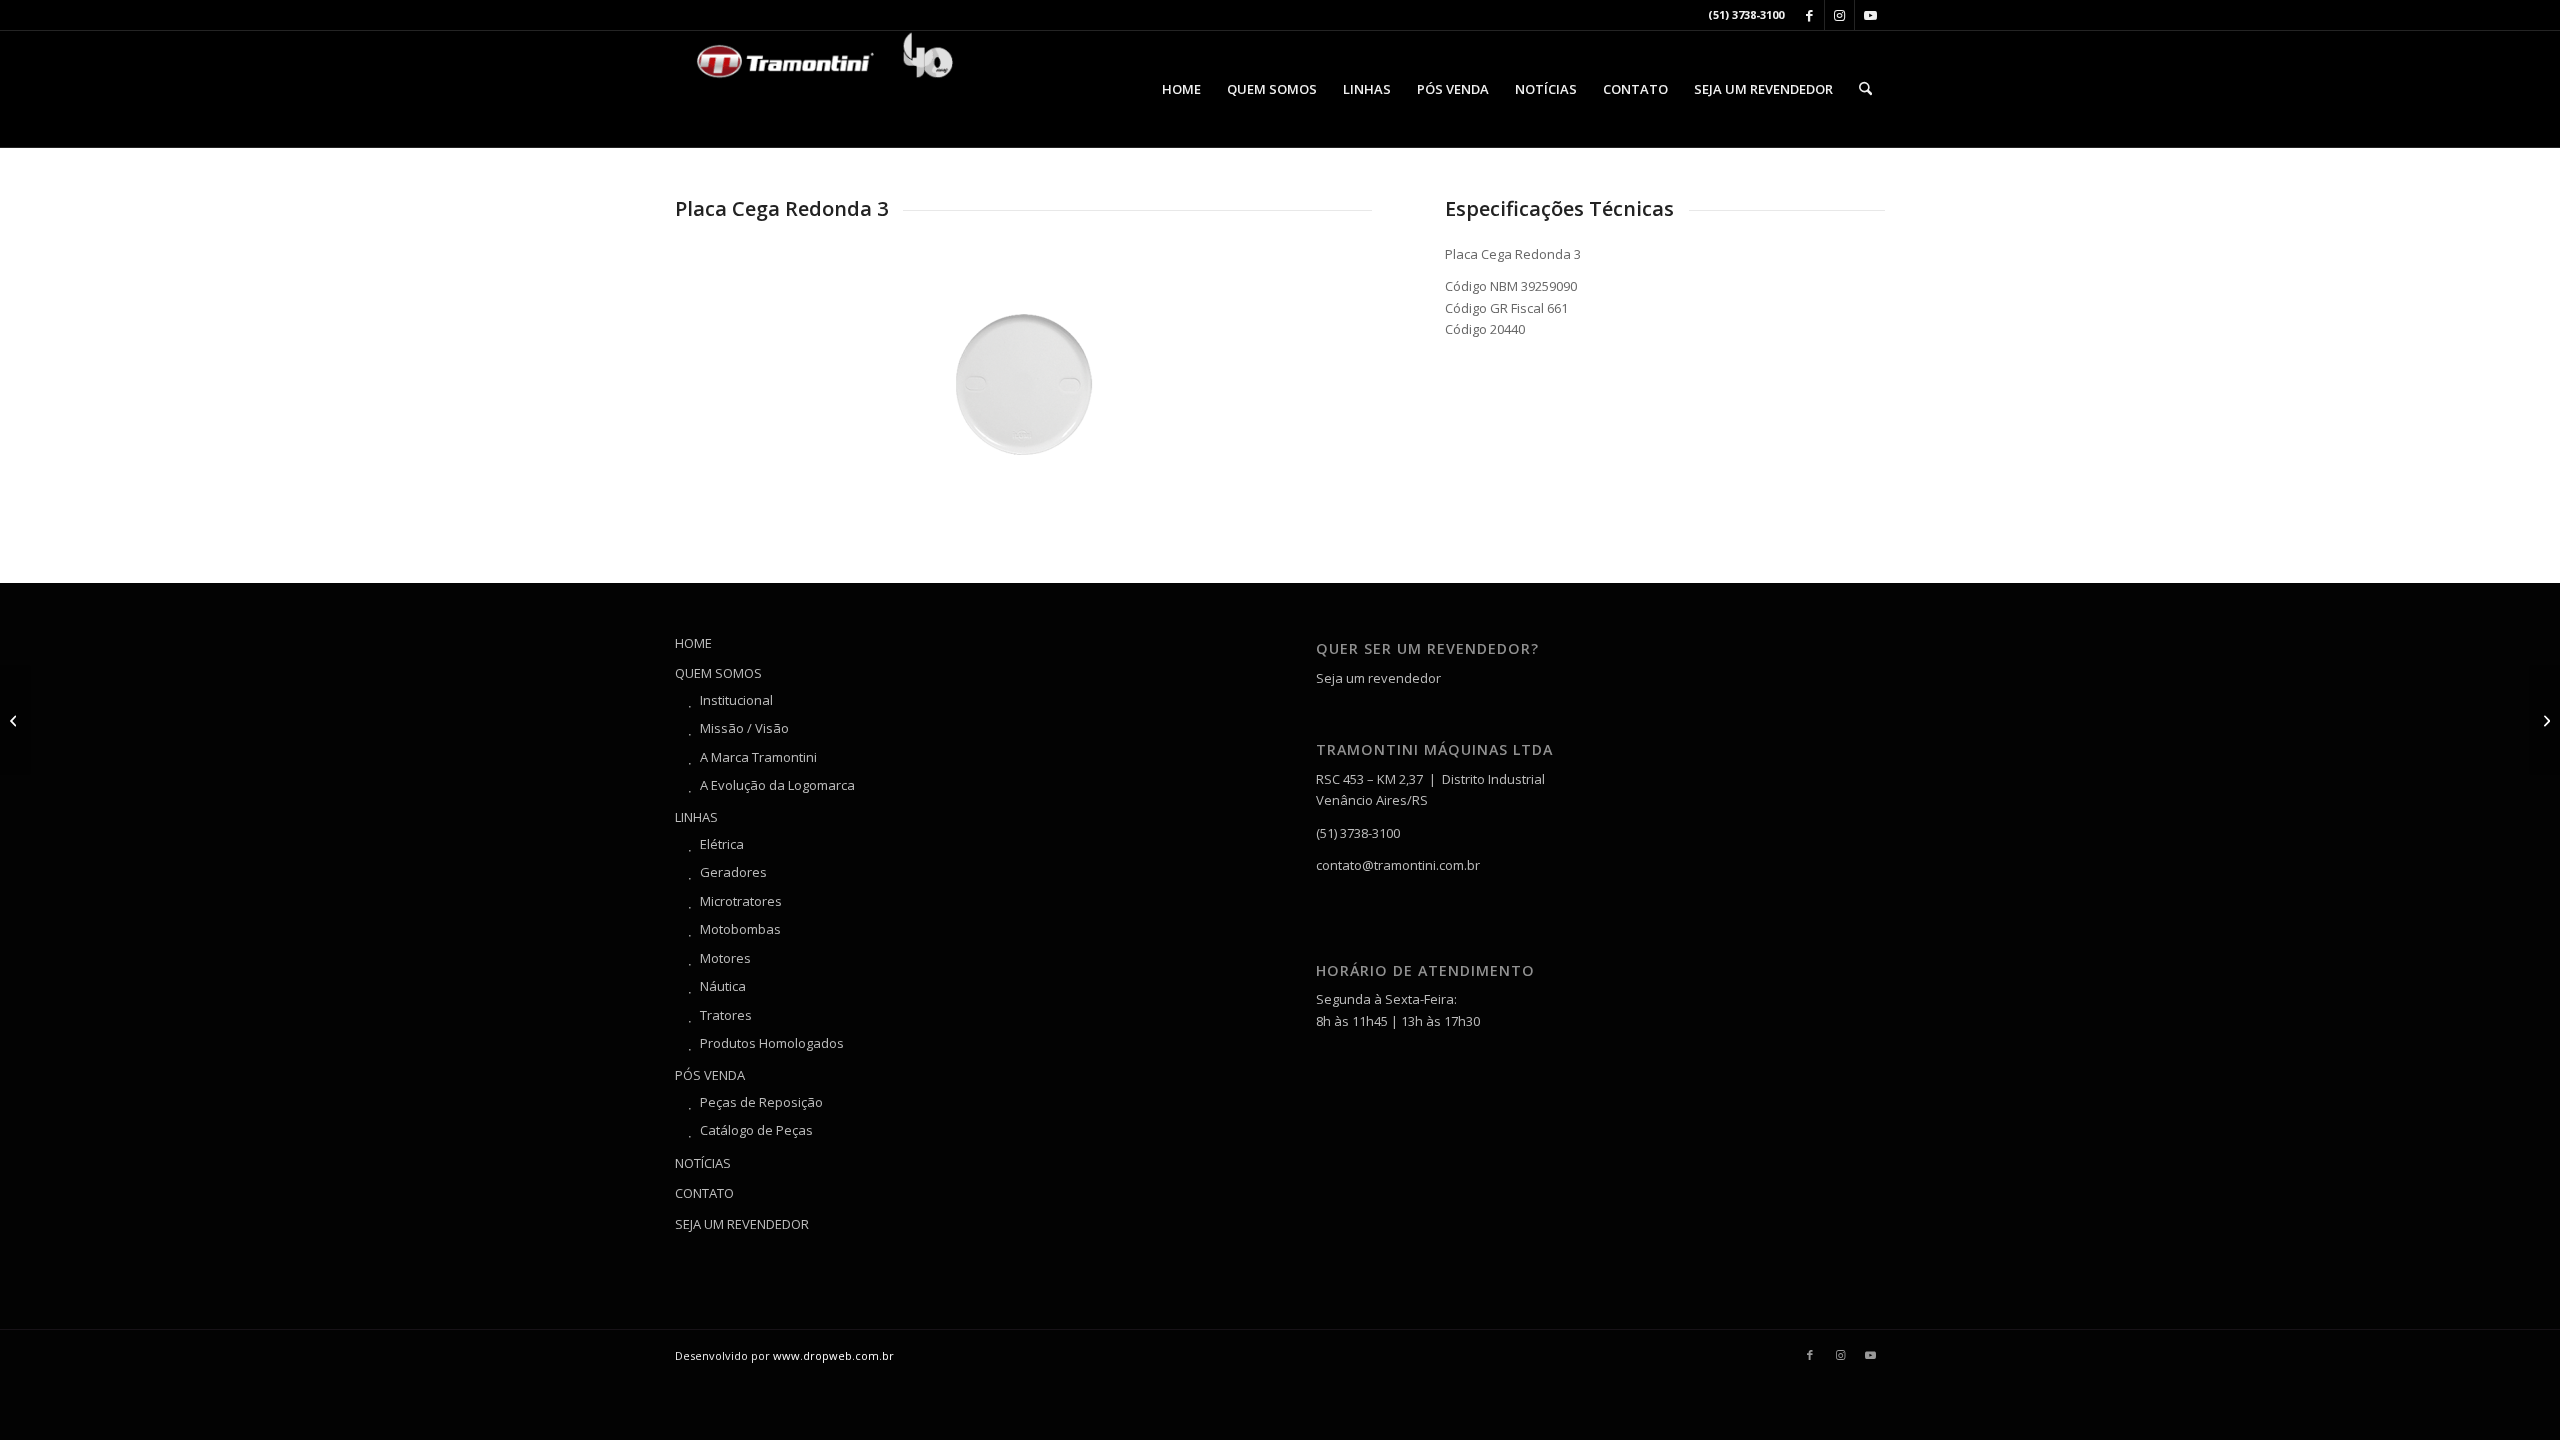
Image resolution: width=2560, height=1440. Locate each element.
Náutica (723, 986)
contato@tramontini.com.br (1398, 865)
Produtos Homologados (772, 1043)
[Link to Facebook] (1809, 15)
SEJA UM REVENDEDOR (742, 1224)
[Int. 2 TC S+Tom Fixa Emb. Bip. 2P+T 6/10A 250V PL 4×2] (2544, 720)
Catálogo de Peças (756, 1130)
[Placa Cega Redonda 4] (15, 720)
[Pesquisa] (1865, 89)
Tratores (726, 1015)
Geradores (733, 872)
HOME (693, 643)
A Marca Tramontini (758, 757)
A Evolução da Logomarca (777, 785)
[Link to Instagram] (1839, 15)
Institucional (736, 700)
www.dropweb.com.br (833, 1355)
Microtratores (741, 901)
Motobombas (740, 929)
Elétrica (722, 844)
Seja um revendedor (1378, 678)
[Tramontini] (825, 89)
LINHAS (696, 817)
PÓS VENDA (710, 1075)
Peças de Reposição (761, 1102)
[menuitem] (1181, 89)
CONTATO (704, 1193)
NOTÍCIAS (703, 1163)
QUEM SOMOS (718, 673)
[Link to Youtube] (1870, 15)
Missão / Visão (744, 728)
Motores (725, 958)
